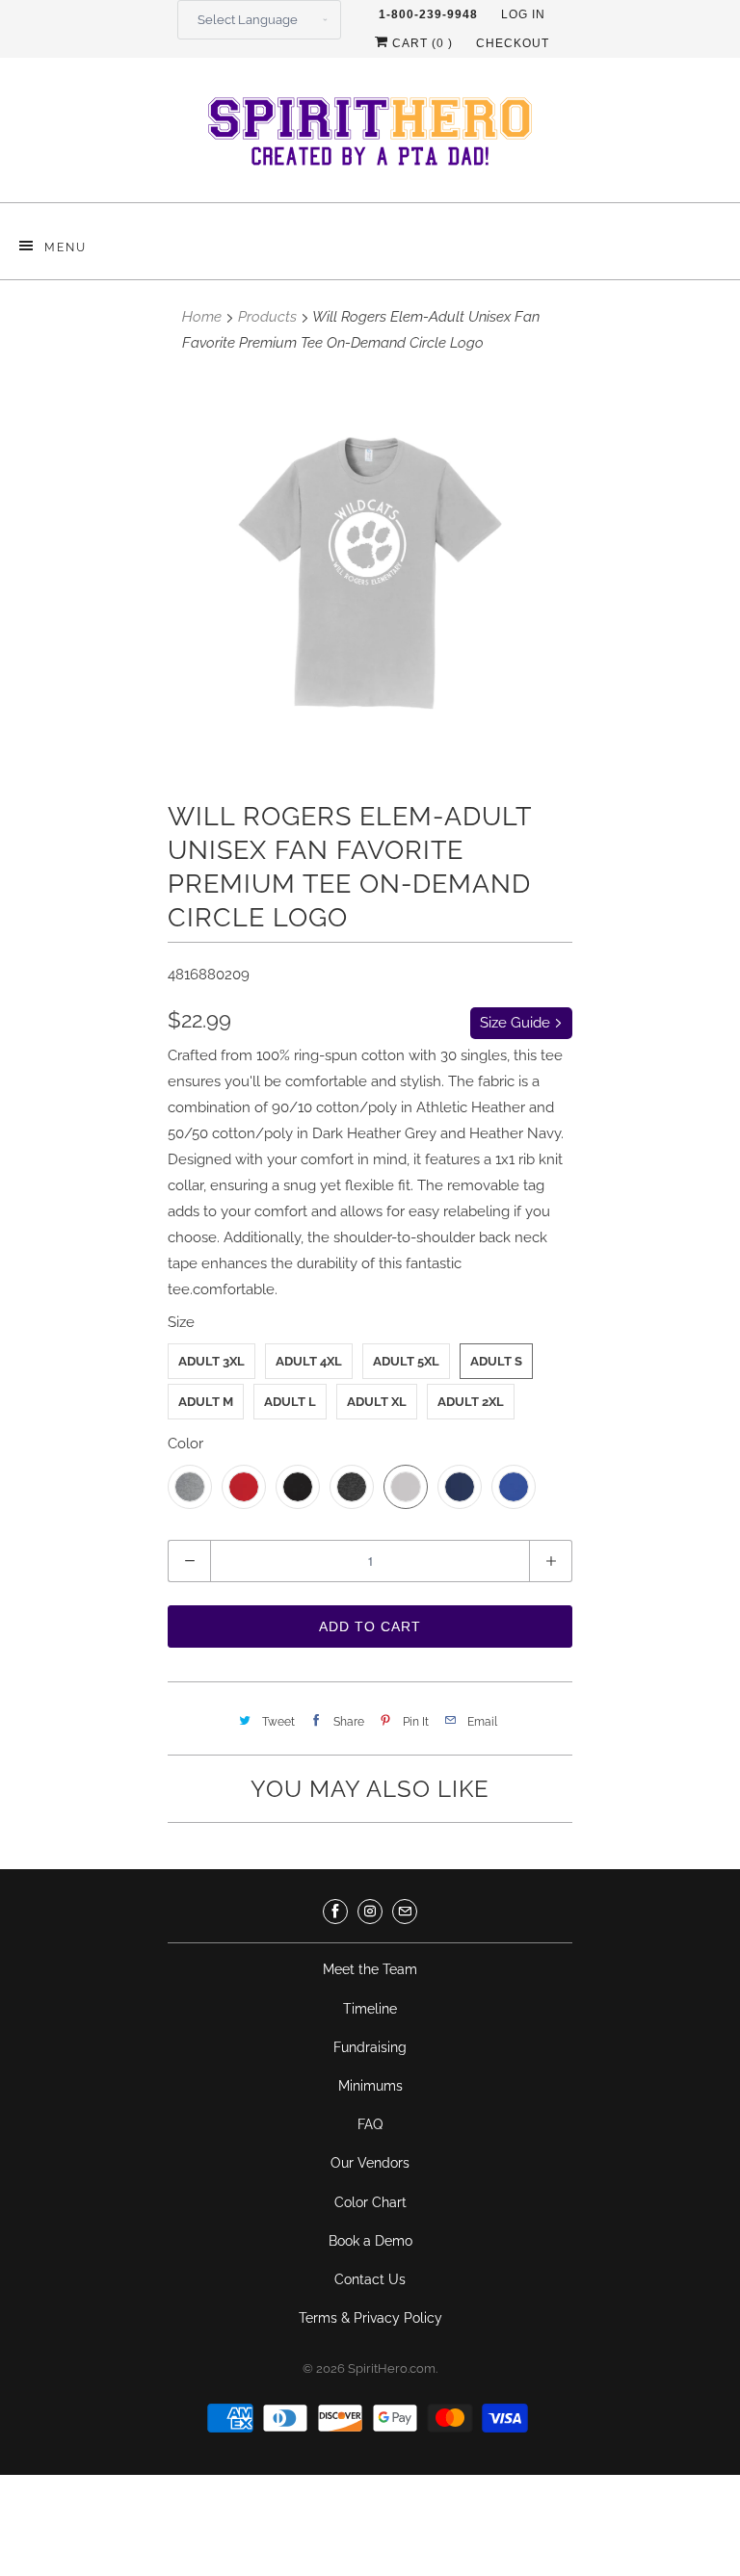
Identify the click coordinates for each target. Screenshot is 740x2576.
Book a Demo (370, 2241)
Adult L (290, 1402)
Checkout (513, 43)
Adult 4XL (309, 1361)
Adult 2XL (471, 1402)
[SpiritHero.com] (370, 137)
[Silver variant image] (370, 573)
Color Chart (370, 2202)
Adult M (206, 1402)
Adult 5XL (406, 1361)
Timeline (370, 2009)
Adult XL (377, 1402)
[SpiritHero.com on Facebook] (335, 1912)
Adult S (496, 1361)
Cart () (421, 43)
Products (267, 317)
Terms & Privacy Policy (370, 2318)
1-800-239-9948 (428, 14)
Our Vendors (370, 2163)
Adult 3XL (211, 1361)
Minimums (370, 2086)
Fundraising (370, 2047)
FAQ (370, 2124)
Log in (523, 14)
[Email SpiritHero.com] (405, 1912)
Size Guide (517, 1023)
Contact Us (370, 2279)
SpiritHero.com (392, 2368)
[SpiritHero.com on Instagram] (370, 1912)
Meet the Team (370, 1969)
